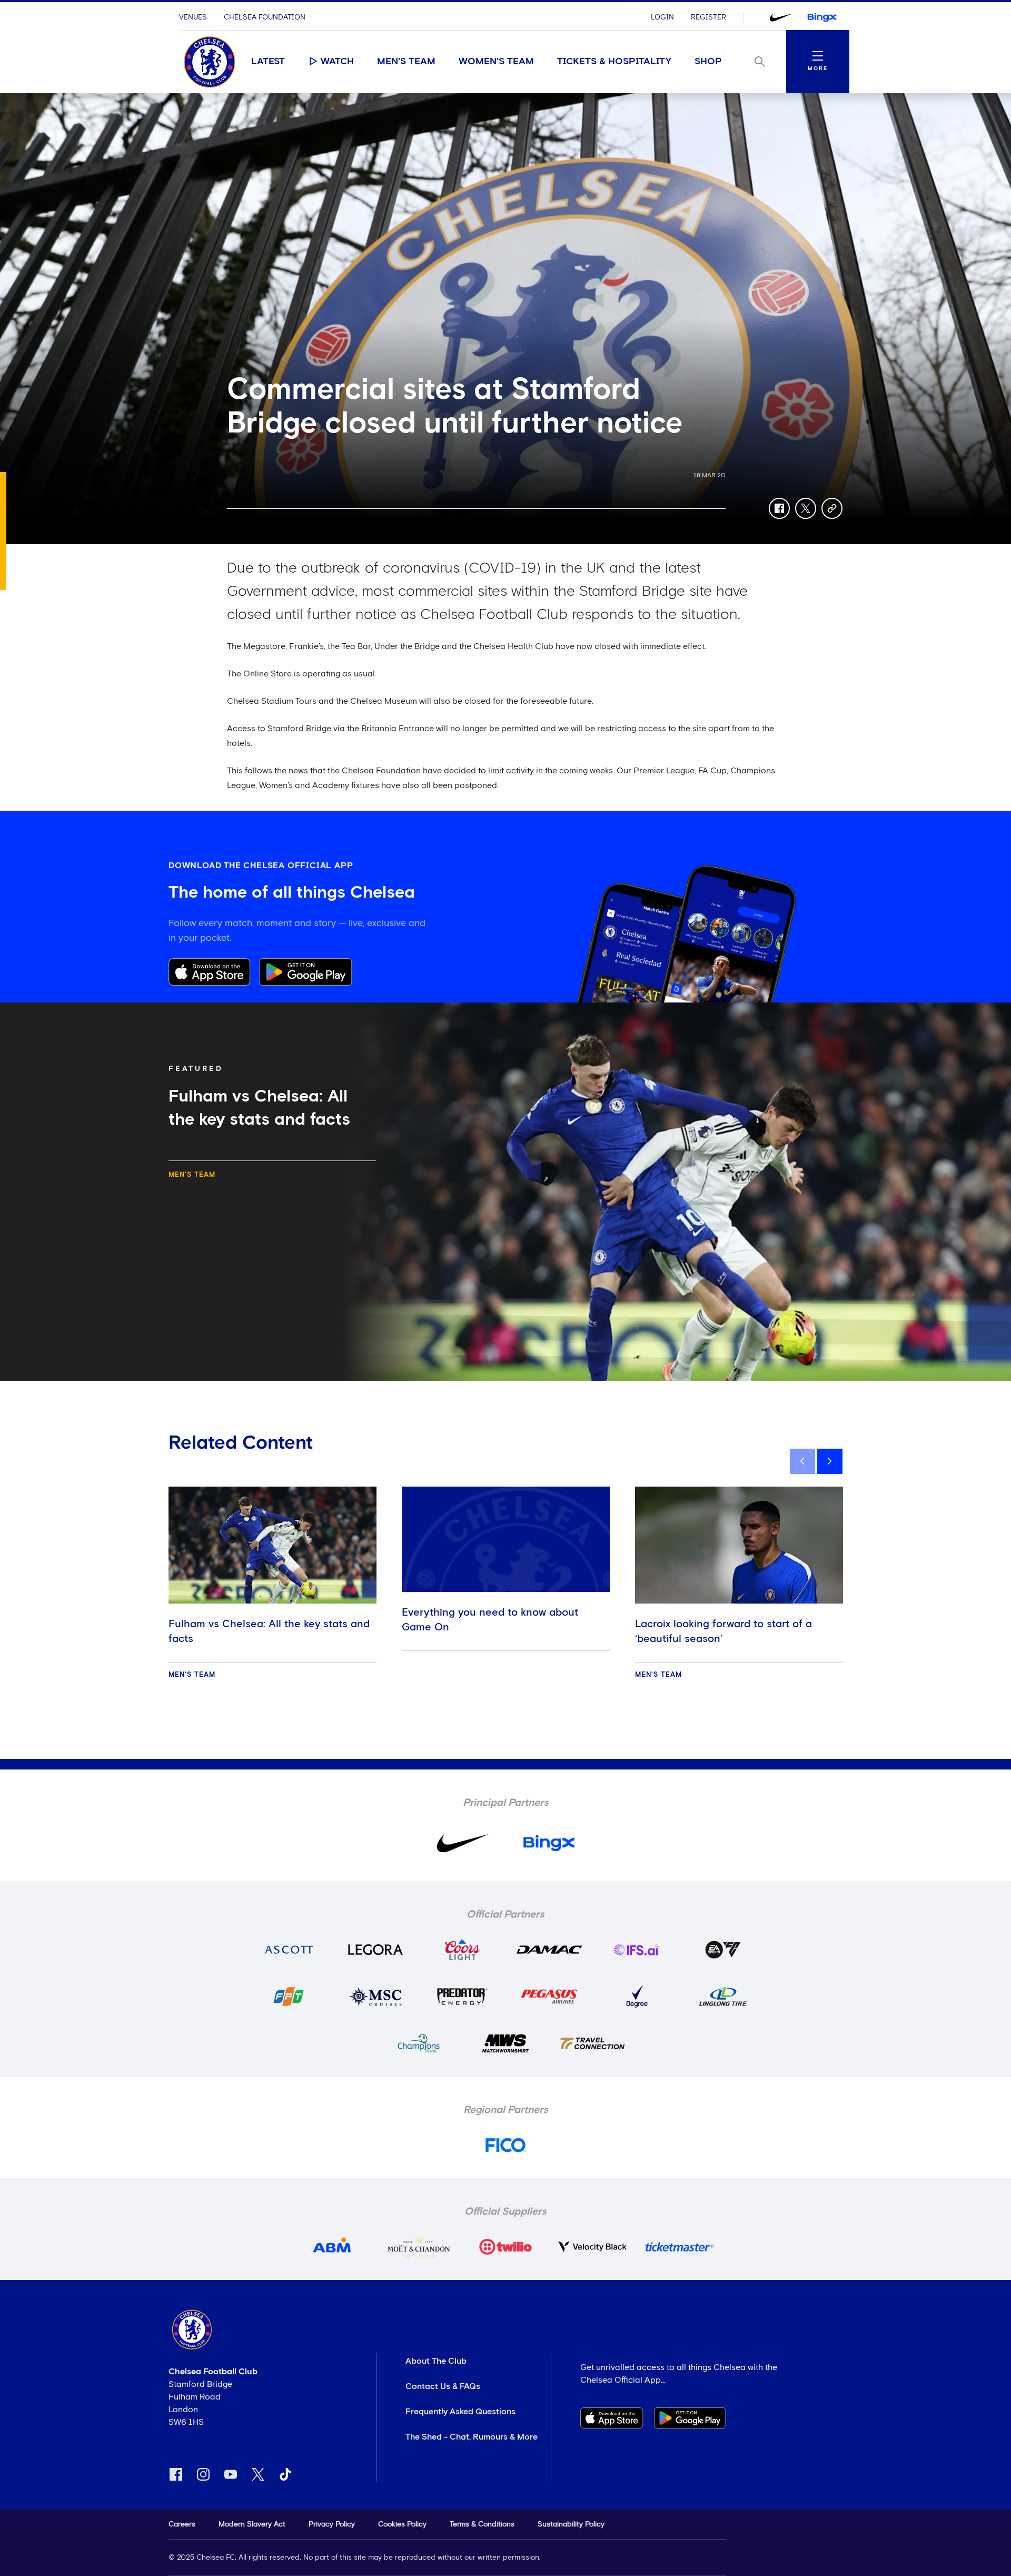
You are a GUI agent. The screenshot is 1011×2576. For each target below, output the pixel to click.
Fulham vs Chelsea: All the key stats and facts (269, 1631)
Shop (708, 62)
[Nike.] (781, 17)
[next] (830, 1461)
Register (708, 17)
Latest (268, 62)
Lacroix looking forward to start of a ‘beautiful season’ (723, 1631)
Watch (337, 62)
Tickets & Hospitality (614, 62)
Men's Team (406, 62)
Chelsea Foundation (265, 17)
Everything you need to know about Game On (490, 1620)
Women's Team (496, 62)
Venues (193, 17)
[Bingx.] (822, 17)
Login (662, 17)
